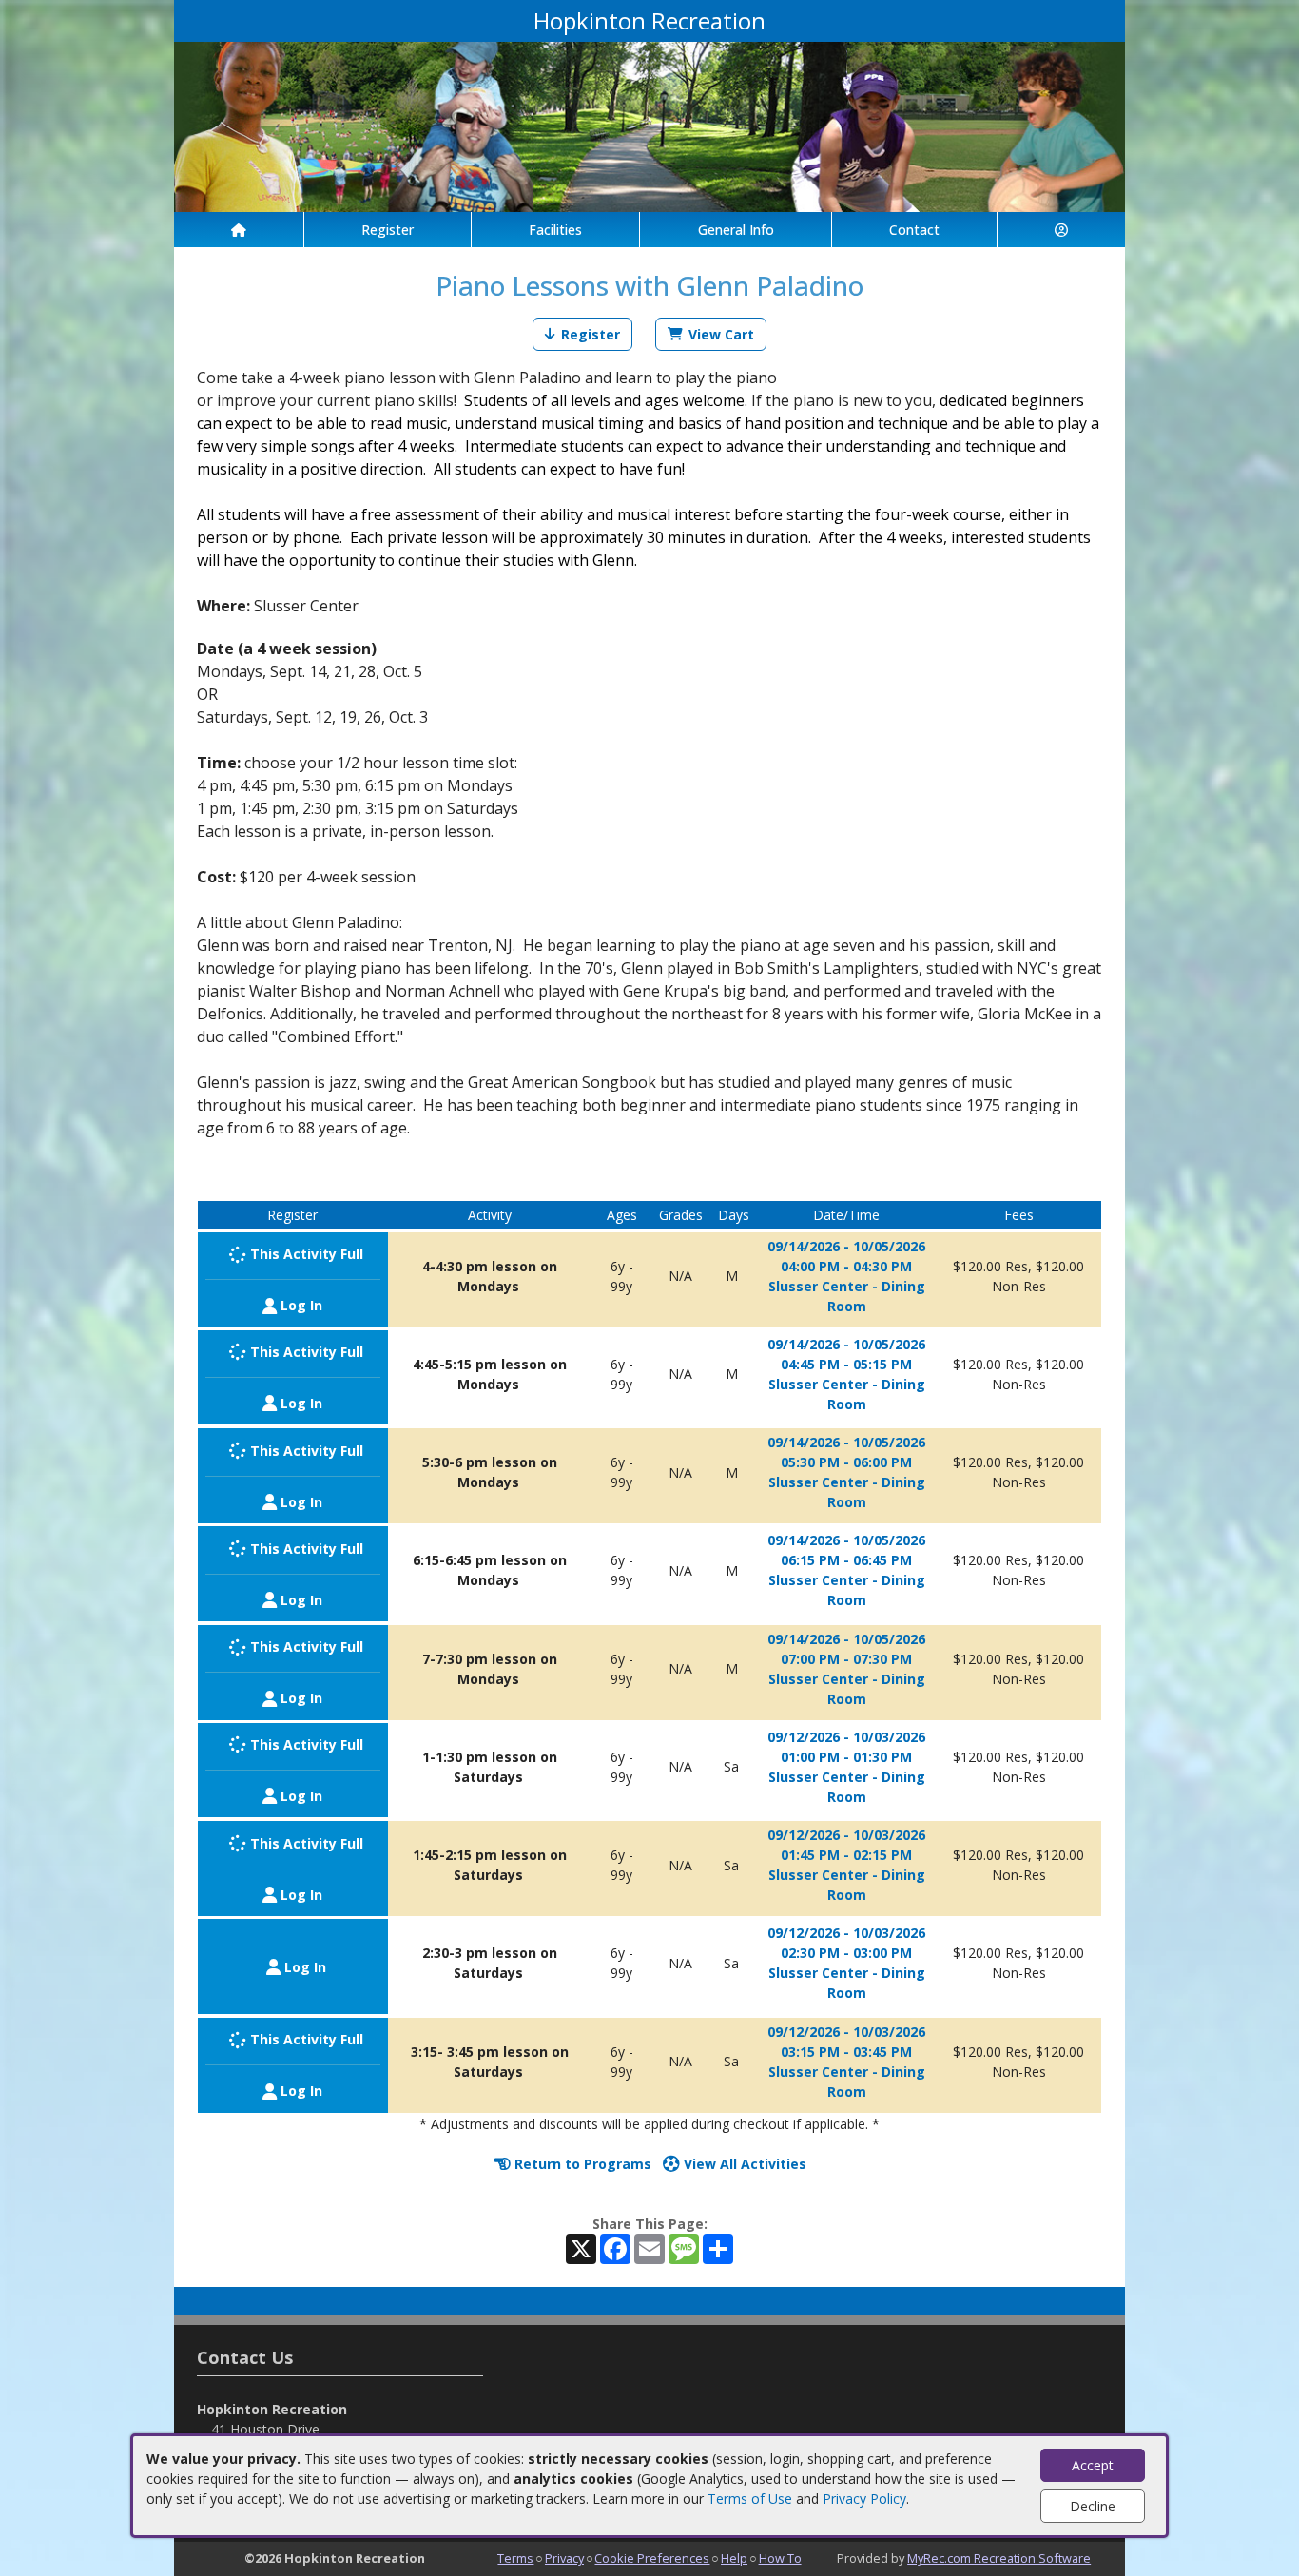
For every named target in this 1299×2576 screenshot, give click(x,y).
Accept (1093, 2465)
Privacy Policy (864, 2499)
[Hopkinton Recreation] (649, 125)
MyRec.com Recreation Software (999, 2558)
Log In (300, 1305)
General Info (736, 230)
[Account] (1061, 230)
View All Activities (743, 2164)
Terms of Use (750, 2499)
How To (780, 2558)
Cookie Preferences (652, 2558)
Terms (515, 2558)
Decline (1093, 2506)
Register (388, 230)
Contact (914, 230)
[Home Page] (239, 230)
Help (734, 2558)
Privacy (564, 2558)
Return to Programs (581, 2164)
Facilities (555, 230)
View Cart (721, 334)
